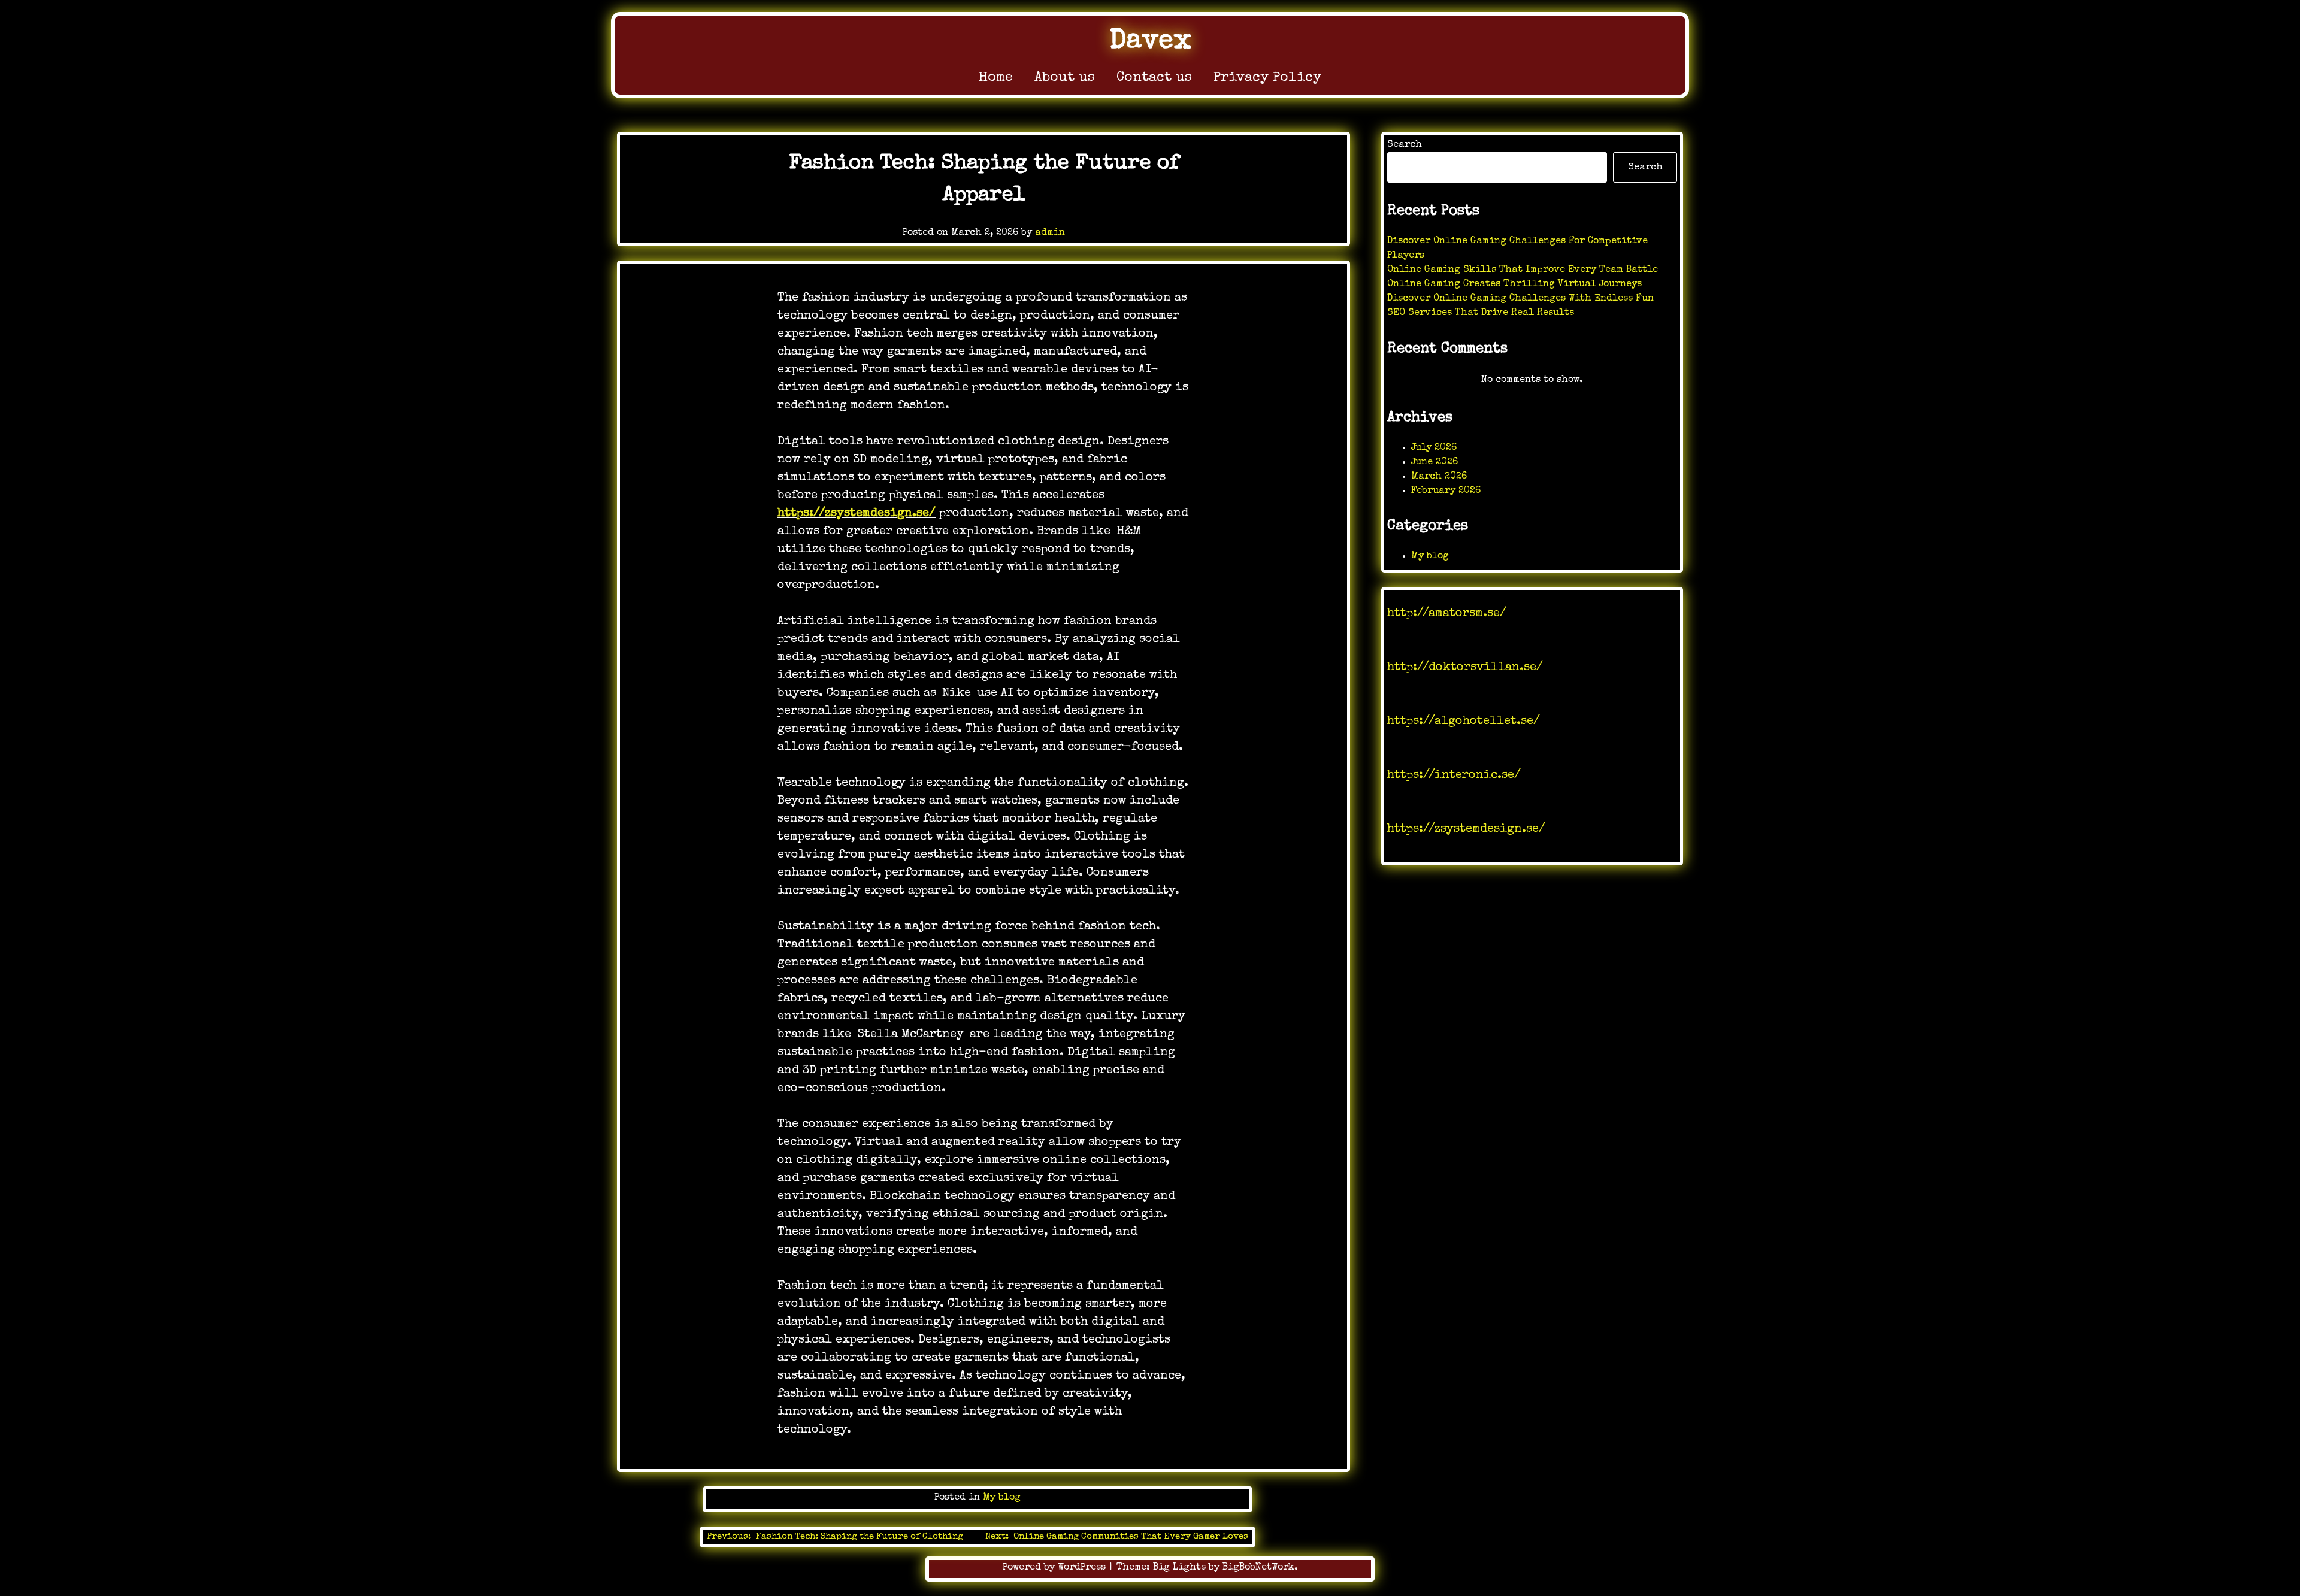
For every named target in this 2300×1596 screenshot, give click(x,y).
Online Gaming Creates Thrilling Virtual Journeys (1514, 284)
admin (1050, 233)
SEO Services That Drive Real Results (1481, 313)
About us (1065, 78)
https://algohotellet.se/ (1464, 722)
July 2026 (1434, 448)
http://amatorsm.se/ (1447, 614)
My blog (1002, 1498)
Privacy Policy (1267, 78)
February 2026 (1446, 491)
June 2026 (1435, 462)
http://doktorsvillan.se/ (1465, 668)
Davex (1150, 42)
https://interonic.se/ (1454, 776)
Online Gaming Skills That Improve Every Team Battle (1523, 270)
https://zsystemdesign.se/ (857, 514)
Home (996, 78)
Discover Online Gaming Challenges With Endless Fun (1520, 299)
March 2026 (1439, 477)
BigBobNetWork (1258, 1568)
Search (1405, 145)
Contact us (1154, 78)
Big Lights (1179, 1568)
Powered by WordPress (1056, 1568)
